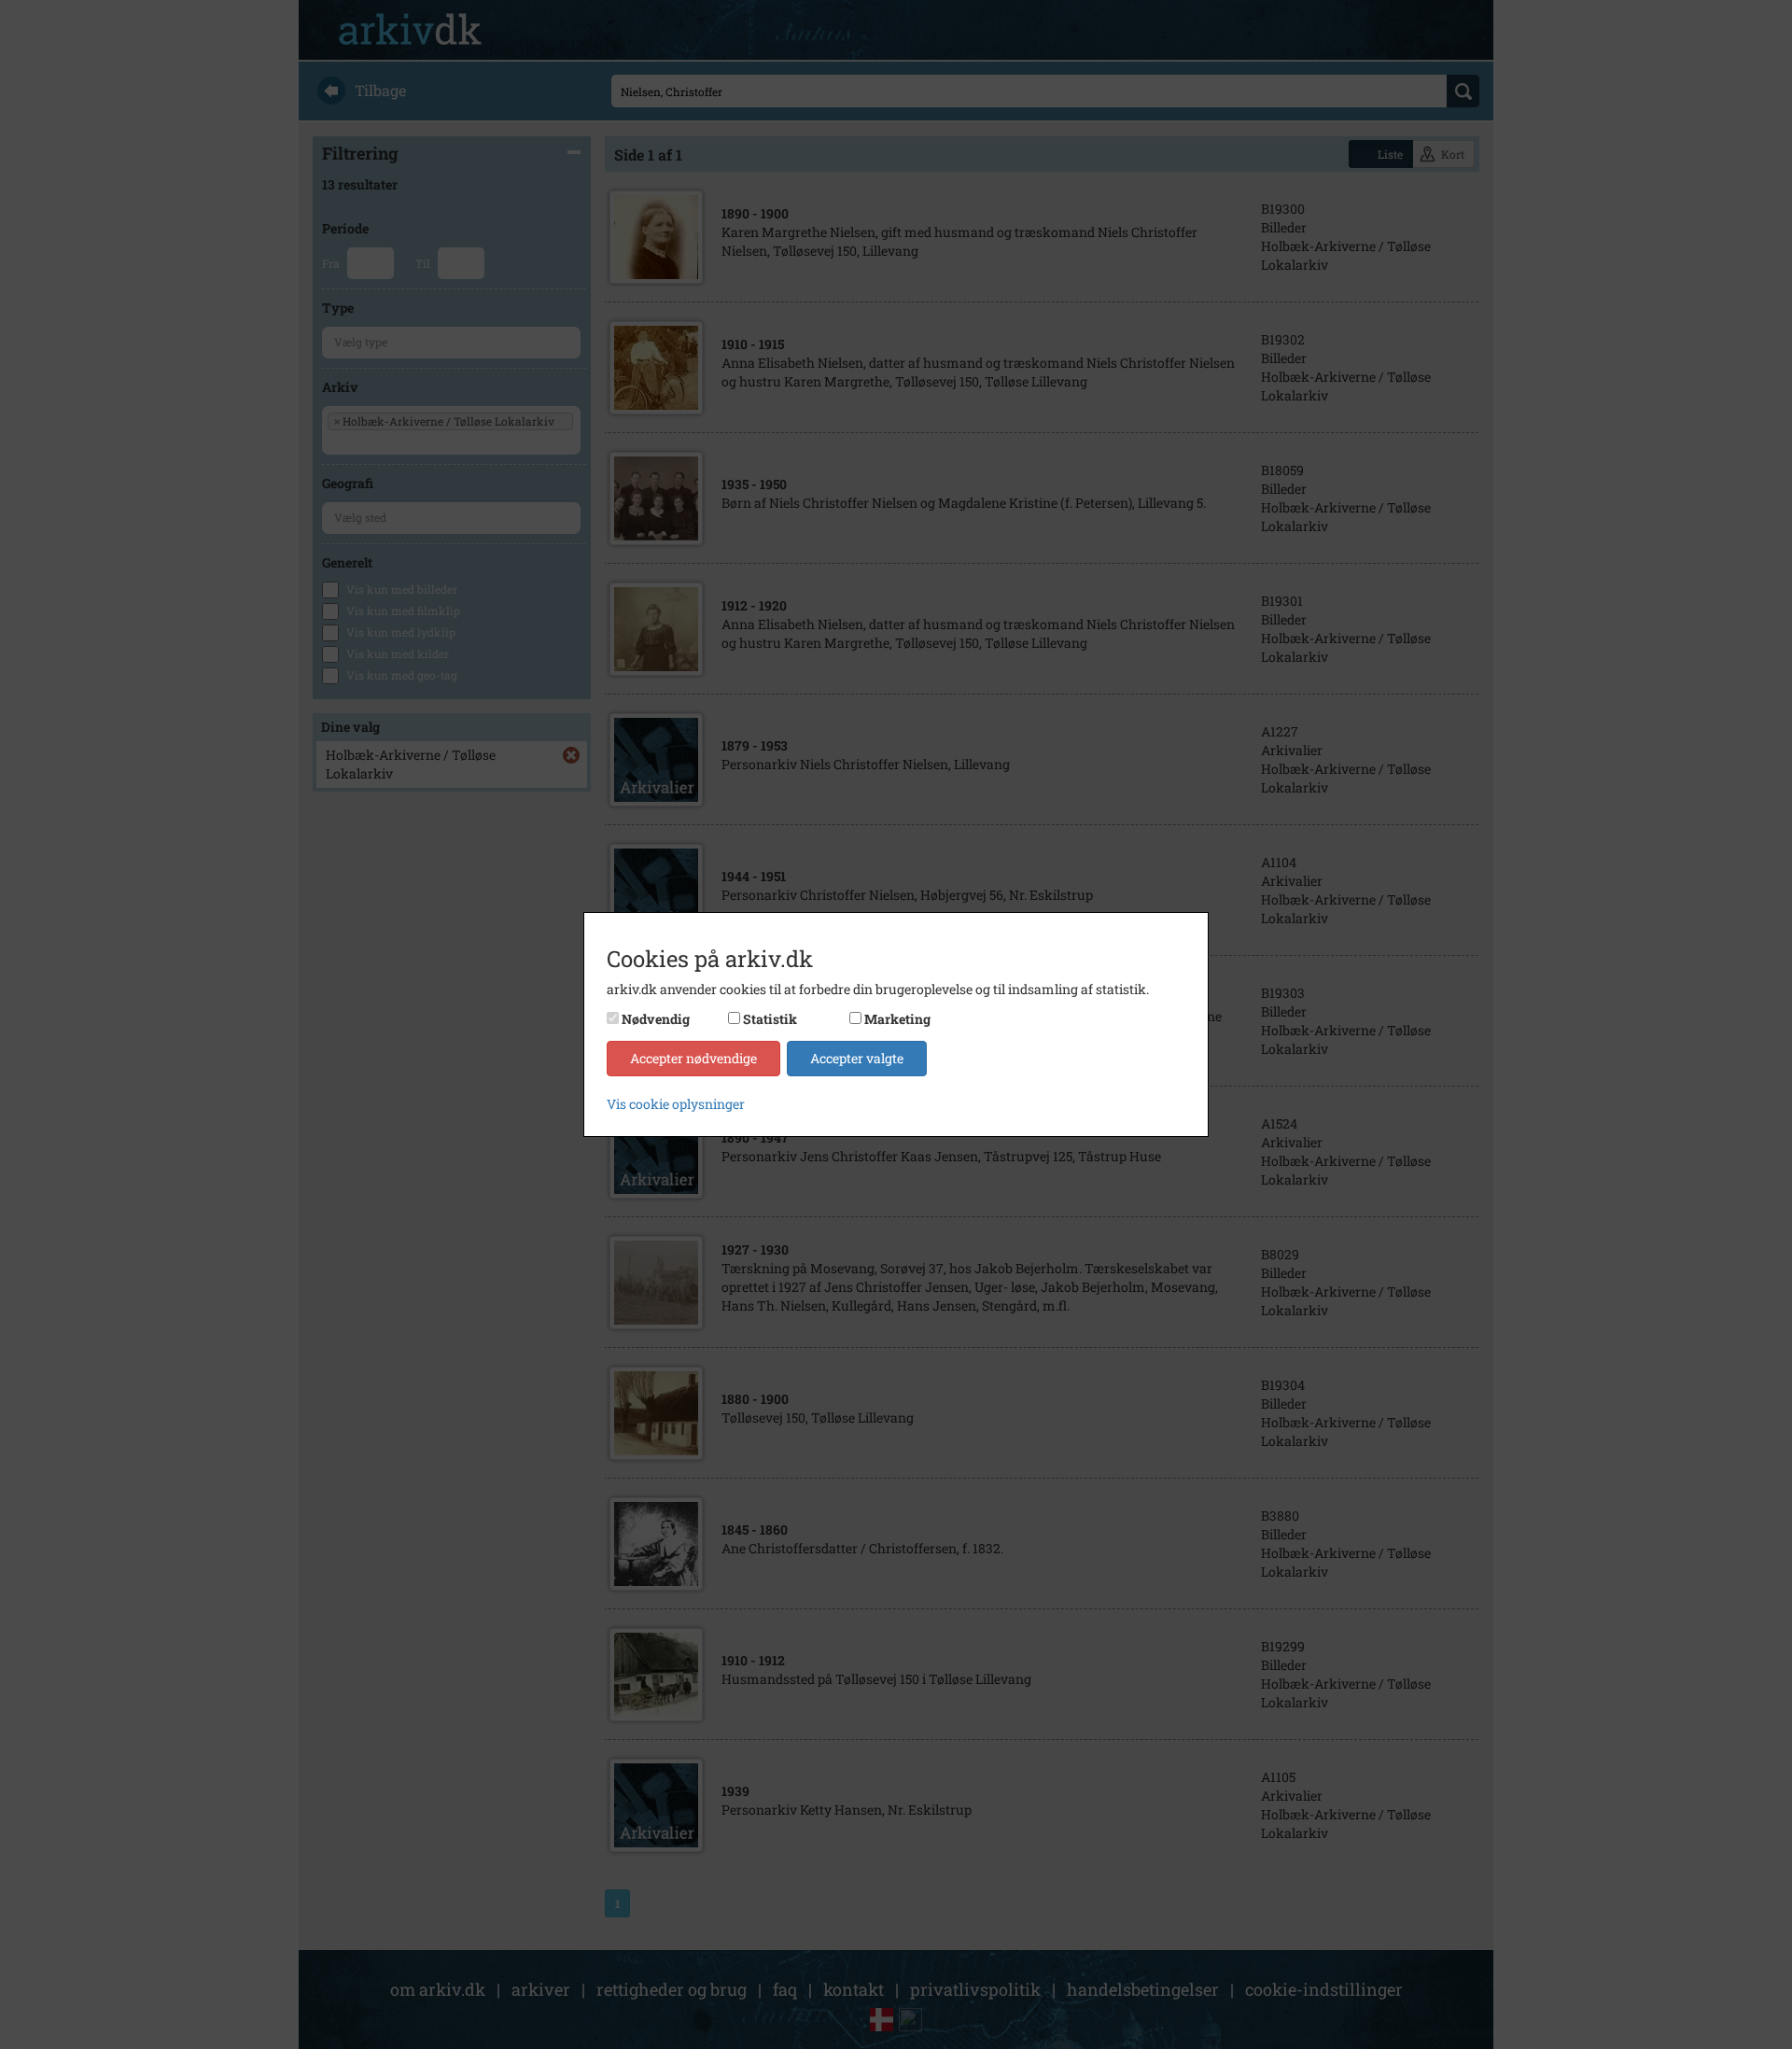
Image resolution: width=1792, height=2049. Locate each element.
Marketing (897, 1019)
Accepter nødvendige (693, 1058)
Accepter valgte (857, 1058)
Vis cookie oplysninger (676, 1104)
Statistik (770, 1019)
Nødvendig (656, 1019)
